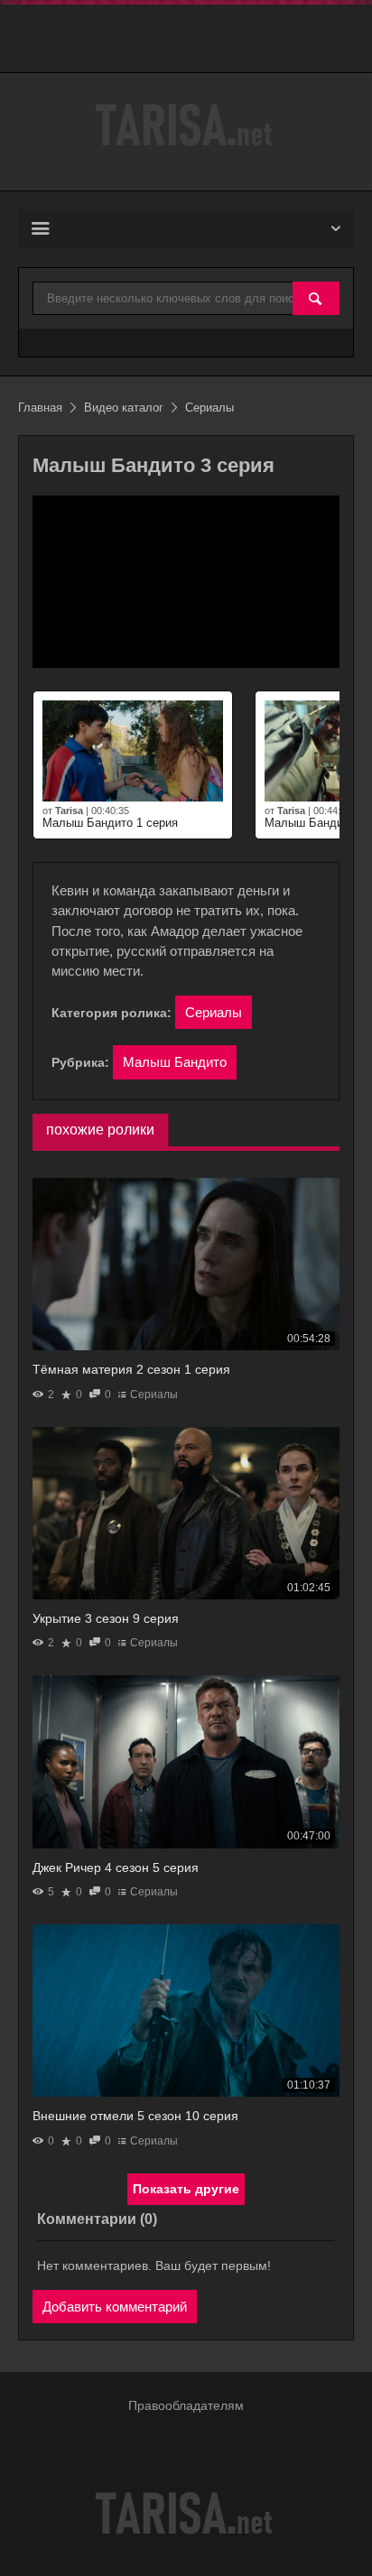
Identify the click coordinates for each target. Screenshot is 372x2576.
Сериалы (214, 1012)
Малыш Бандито (175, 1062)
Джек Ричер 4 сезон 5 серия (116, 1867)
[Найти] (316, 299)
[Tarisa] (186, 125)
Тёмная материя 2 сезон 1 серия (131, 1369)
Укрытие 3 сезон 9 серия (106, 1618)
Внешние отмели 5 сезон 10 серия (135, 2116)
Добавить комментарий (115, 2307)
